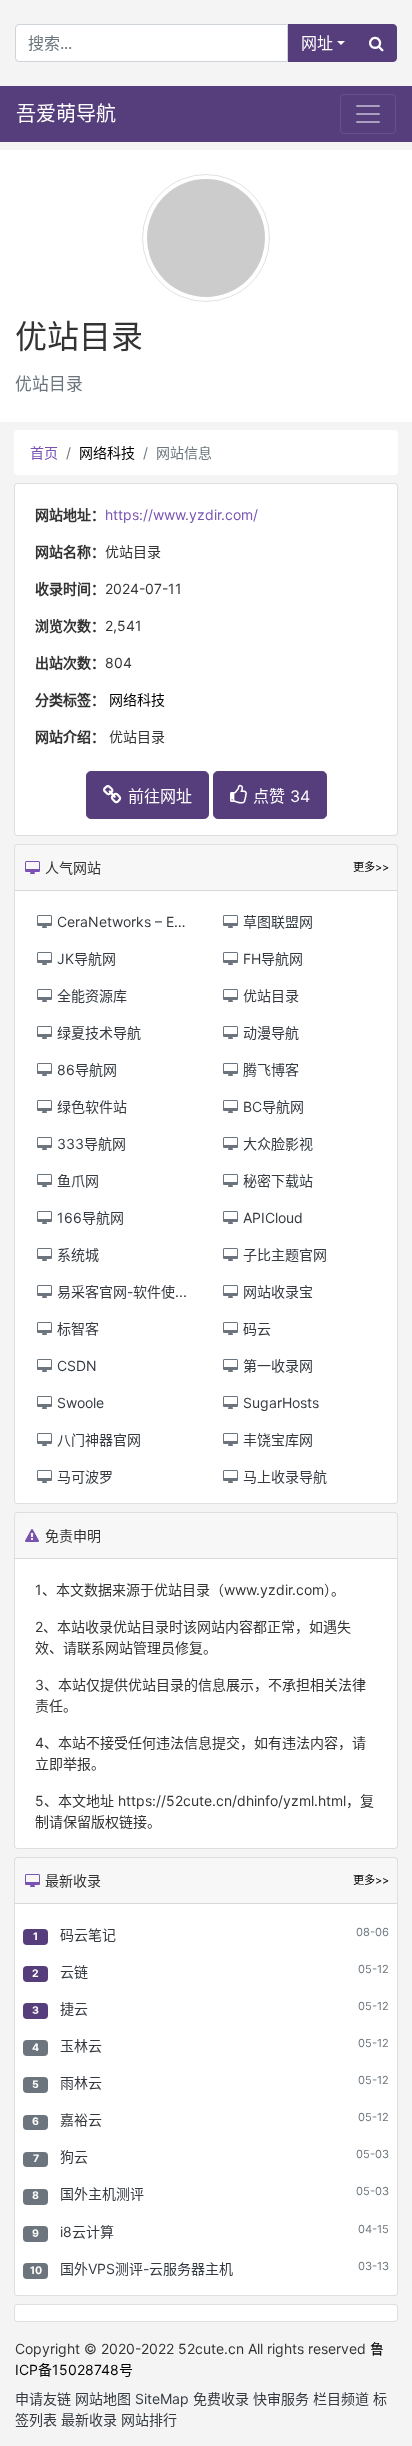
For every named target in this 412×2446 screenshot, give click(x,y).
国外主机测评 (102, 2193)
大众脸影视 (276, 1143)
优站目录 (269, 995)
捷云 (74, 2008)
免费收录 (221, 2398)
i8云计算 (87, 2231)
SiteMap (162, 2398)
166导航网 (88, 1217)
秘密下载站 (276, 1180)
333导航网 (89, 1143)
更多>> (371, 1880)
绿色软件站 (90, 1106)
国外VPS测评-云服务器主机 (146, 2268)
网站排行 (149, 2419)
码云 (255, 1328)
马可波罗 (83, 1476)
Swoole (78, 1402)
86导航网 (85, 1069)
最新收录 (89, 2419)
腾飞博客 (269, 1069)
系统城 (76, 1254)
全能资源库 (90, 995)
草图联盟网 (276, 921)
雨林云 (81, 2082)
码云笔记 (88, 1934)
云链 (74, 1971)
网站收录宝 (276, 1291)
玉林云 (81, 2045)
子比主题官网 (283, 1254)
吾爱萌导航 (66, 114)
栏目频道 (341, 2398)
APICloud (271, 1217)
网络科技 (107, 452)
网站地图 (103, 2398)
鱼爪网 (76, 1180)
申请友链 (43, 2398)
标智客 (76, 1328)
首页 (44, 452)
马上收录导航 (283, 1476)
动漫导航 (269, 1032)
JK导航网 (84, 958)
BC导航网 (271, 1106)
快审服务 (281, 2398)
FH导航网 (271, 958)
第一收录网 (276, 1365)
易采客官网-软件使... (120, 1291)
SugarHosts (279, 1402)
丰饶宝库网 (276, 1439)
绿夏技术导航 (97, 1032)
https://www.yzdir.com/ (181, 514)
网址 (317, 43)
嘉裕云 (81, 2119)
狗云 (74, 2156)
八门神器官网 (97, 1439)
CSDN (75, 1365)
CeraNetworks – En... (123, 921)
